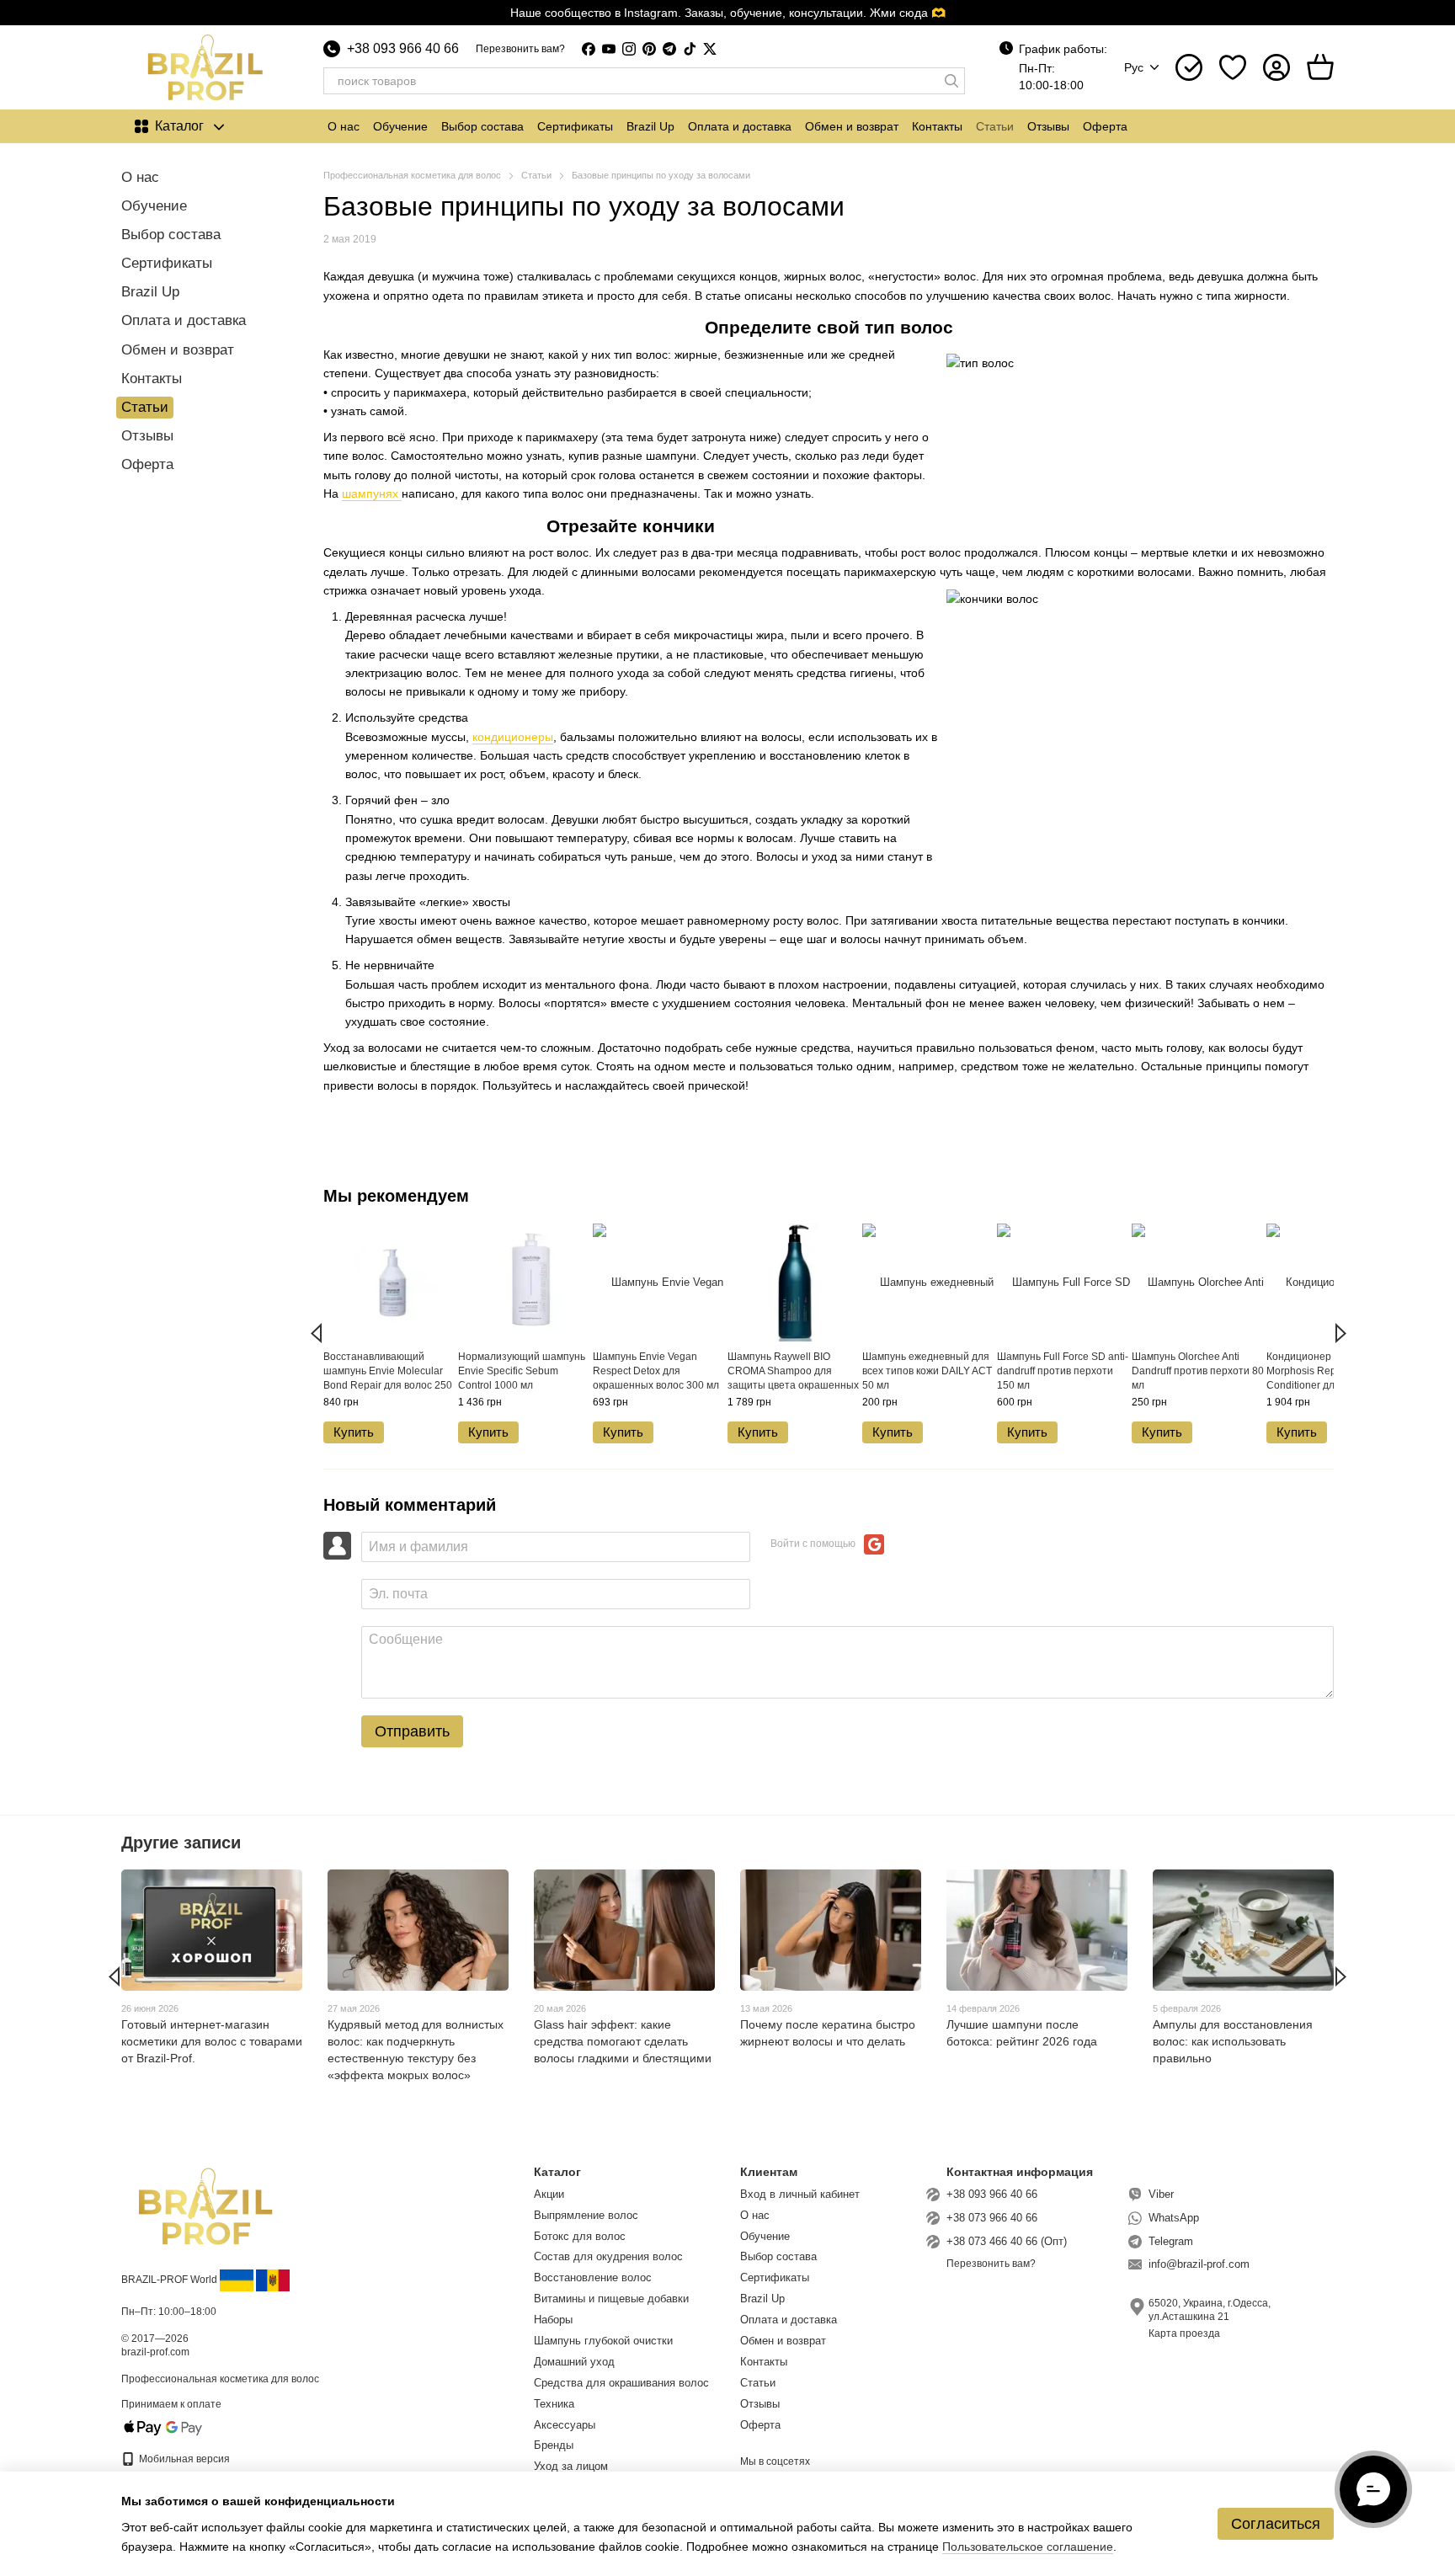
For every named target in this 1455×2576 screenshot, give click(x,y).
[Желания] (1233, 67)
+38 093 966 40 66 (403, 49)
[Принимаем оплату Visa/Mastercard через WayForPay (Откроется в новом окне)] (163, 2427)
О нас (344, 126)
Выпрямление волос (586, 2215)
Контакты (937, 126)
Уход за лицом (571, 2466)
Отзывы (1048, 126)
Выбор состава (482, 126)
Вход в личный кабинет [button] (800, 2194)
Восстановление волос (593, 2277)
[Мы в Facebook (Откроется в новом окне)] (589, 49)
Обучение (400, 126)
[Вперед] (1341, 1333)
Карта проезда (1184, 2333)
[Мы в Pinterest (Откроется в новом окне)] (649, 49)
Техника (554, 2404)
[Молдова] (273, 2280)
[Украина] (237, 2280)
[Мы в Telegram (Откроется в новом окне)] (669, 49)
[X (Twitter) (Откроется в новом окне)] (710, 49)
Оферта (1105, 126)
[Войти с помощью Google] (874, 1544)
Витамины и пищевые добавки (611, 2299)
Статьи (995, 126)
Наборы (553, 2320)
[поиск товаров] (951, 81)
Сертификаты (575, 126)
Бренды (554, 2445)
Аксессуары (565, 2425)
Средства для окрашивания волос (621, 2383)
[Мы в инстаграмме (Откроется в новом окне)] (629, 49)
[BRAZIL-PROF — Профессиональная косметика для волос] (205, 2205)
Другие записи (181, 1843)
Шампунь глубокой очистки (603, 2341)
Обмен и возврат (852, 126)
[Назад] (316, 1333)
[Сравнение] (1189, 67)
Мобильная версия (183, 2459)
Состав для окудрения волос (608, 2256)
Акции (549, 2194)
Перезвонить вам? (520, 49)
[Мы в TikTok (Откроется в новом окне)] (690, 49)
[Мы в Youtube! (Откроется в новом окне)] (609, 49)
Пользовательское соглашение (1028, 2547)
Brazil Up (650, 126)
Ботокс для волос (580, 2236)
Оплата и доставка (740, 126)
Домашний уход (574, 2362)
